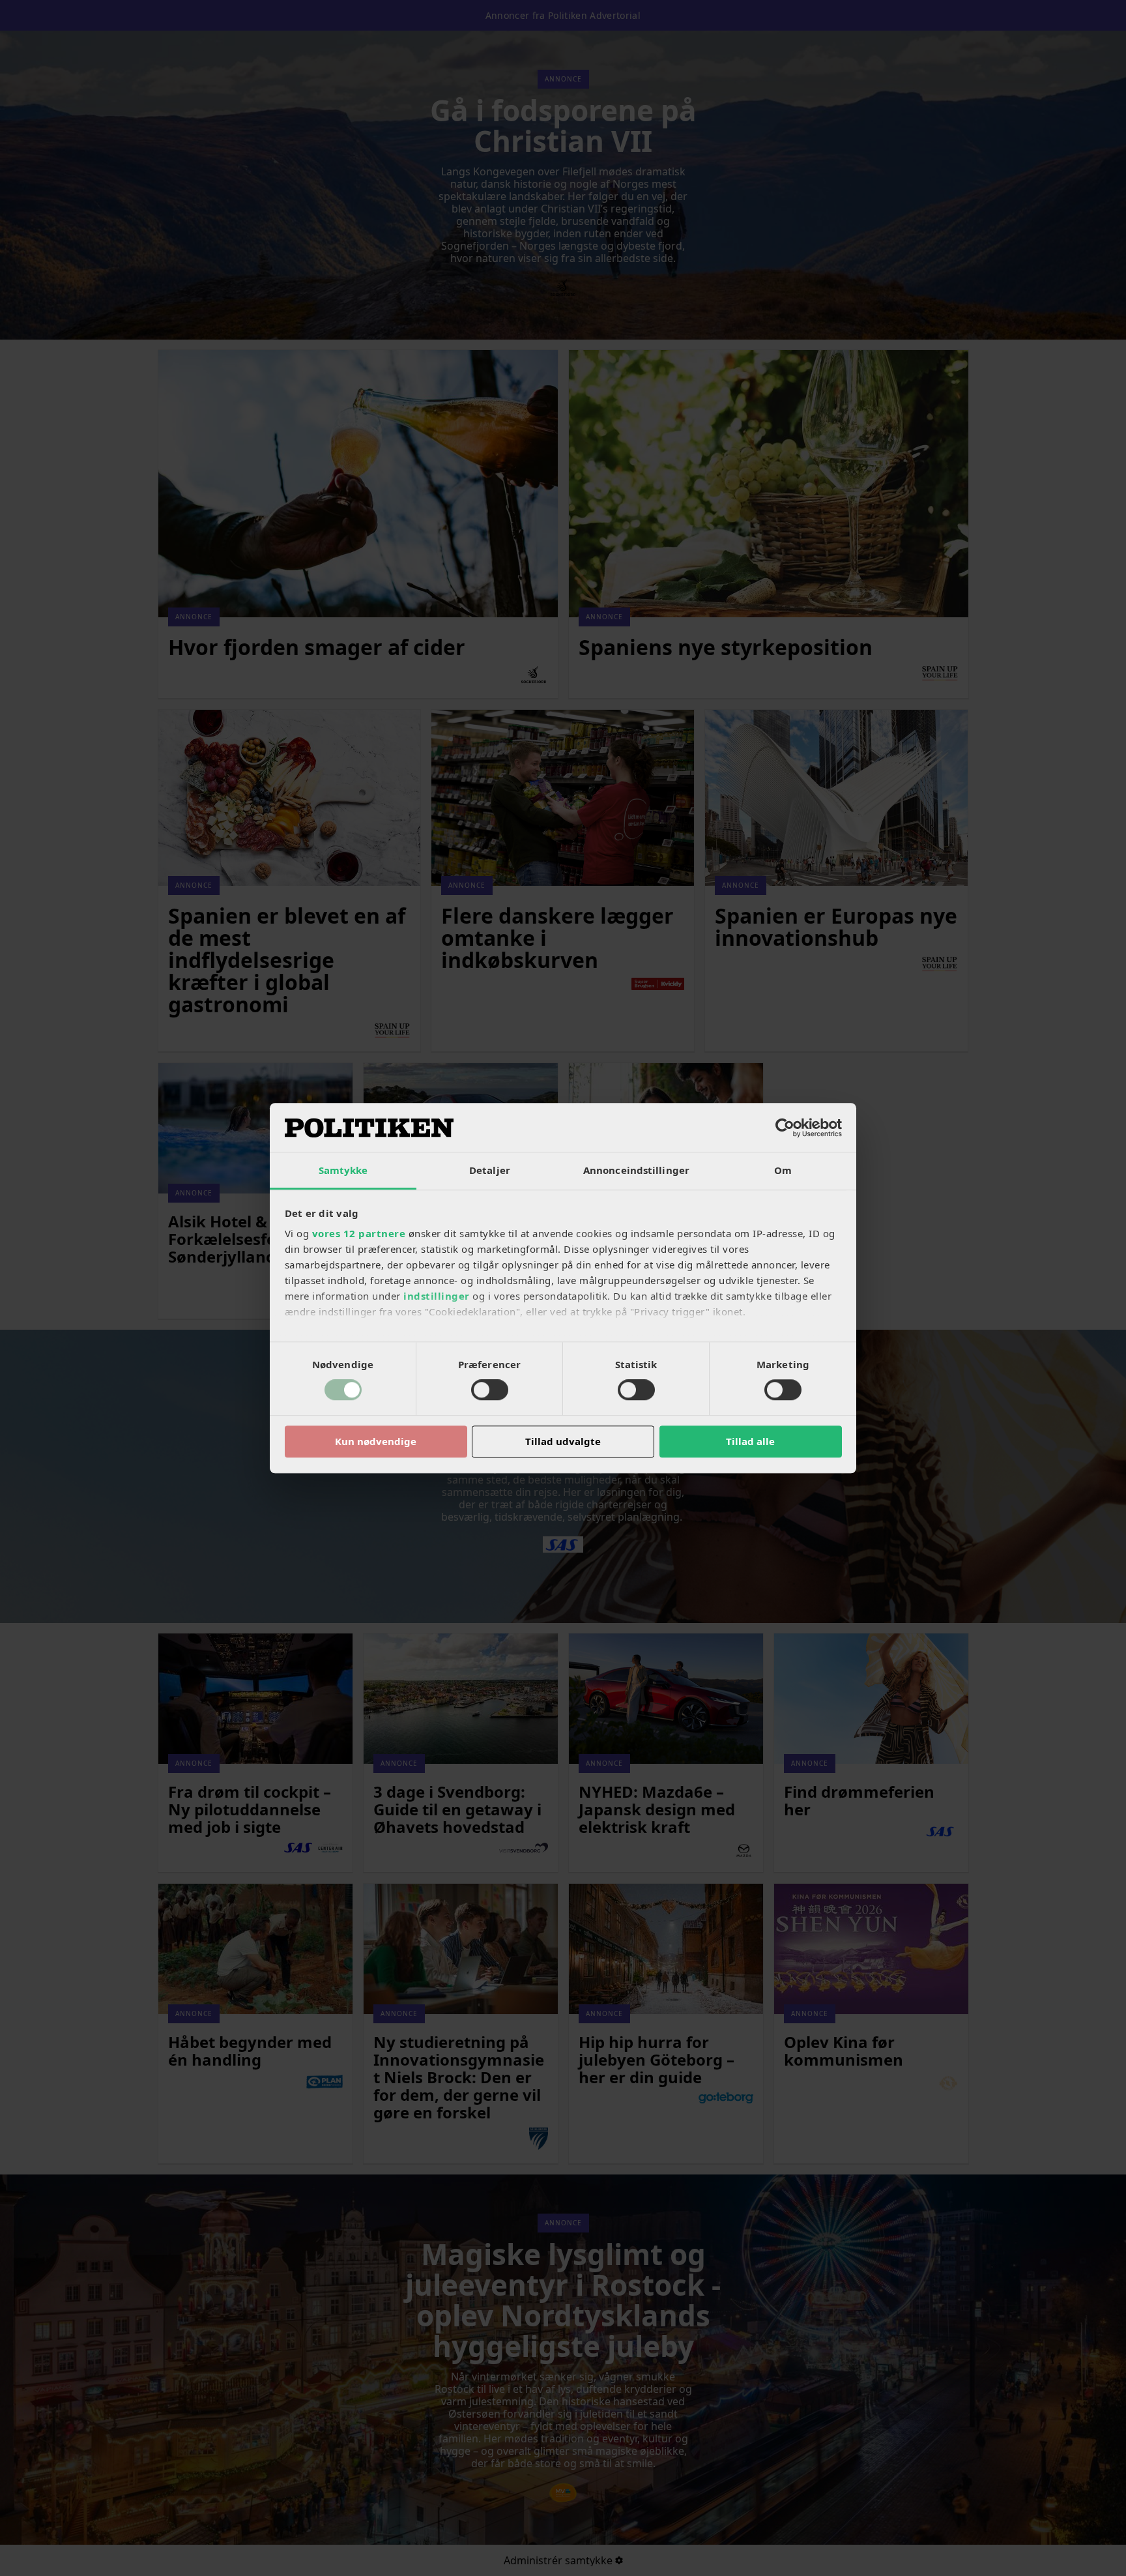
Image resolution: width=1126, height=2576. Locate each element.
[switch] (490, 1390)
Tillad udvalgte (563, 1441)
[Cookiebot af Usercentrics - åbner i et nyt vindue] (785, 1128)
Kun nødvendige (376, 1441)
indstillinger (437, 1296)
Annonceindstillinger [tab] (636, 1170)
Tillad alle (750, 1441)
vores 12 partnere (359, 1233)
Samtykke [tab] (343, 1170)
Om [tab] (783, 1170)
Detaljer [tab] (490, 1170)
